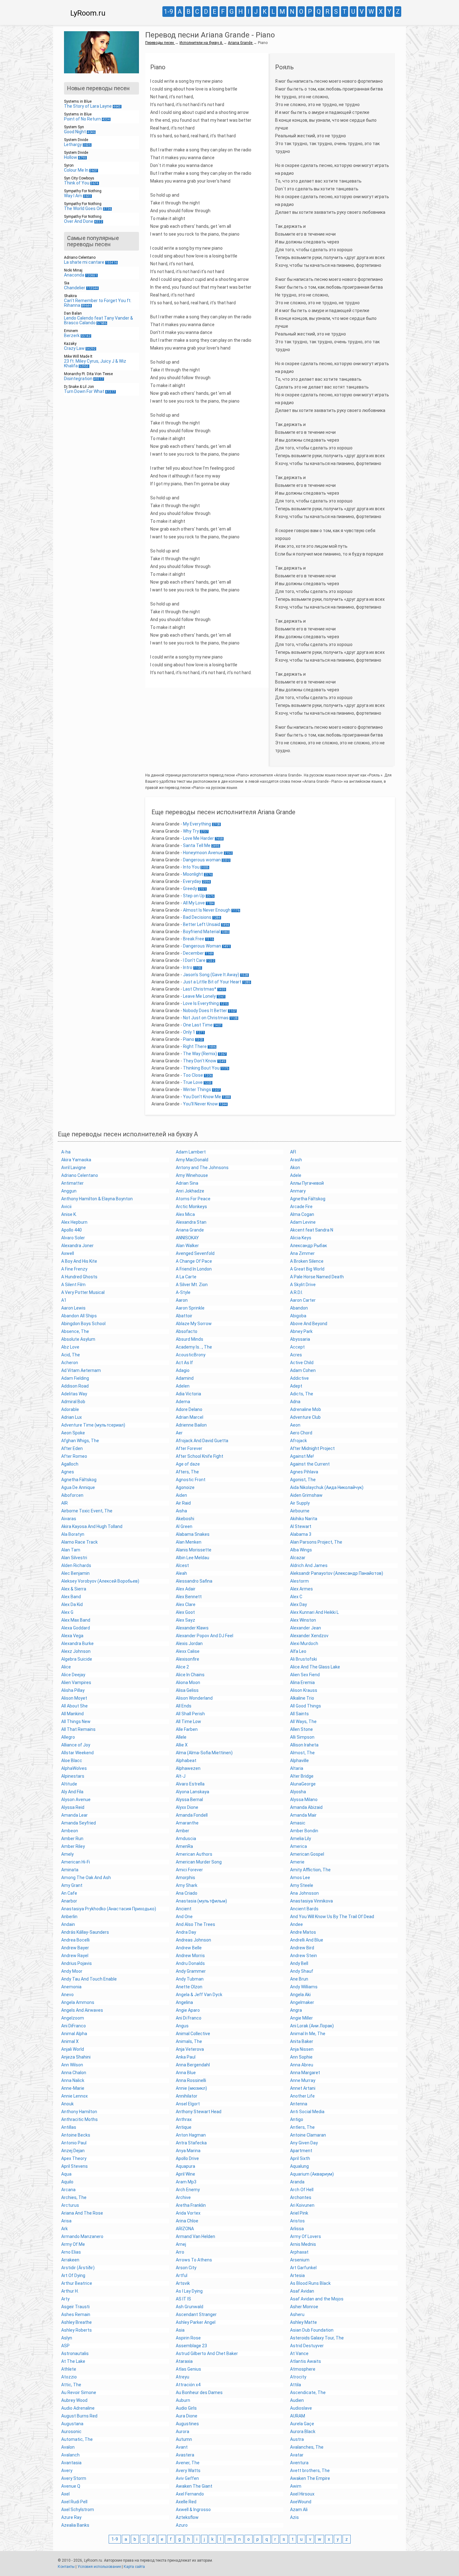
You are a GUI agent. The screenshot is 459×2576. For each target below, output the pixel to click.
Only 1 (189, 1032)
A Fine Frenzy (74, 1269)
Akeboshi (185, 1519)
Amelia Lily (301, 1839)
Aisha (181, 1511)
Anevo (67, 1995)
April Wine (185, 2174)
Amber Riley (73, 1846)
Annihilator (187, 2096)
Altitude (69, 1784)
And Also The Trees (195, 1924)
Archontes (301, 2197)
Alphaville (299, 1761)
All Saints (299, 1714)
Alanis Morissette (194, 1550)
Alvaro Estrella (190, 1784)
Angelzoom (73, 2018)
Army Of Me (73, 2244)
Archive (183, 2197)
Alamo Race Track (79, 1542)
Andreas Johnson (193, 1940)
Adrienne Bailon (191, 1425)
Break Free (194, 939)
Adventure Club (305, 1417)
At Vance (299, 2353)
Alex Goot (185, 1612)
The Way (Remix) (200, 1054)
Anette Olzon (189, 1987)
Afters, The (187, 1472)
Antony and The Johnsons (202, 1168)
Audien (297, 2400)
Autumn (184, 2439)
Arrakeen (70, 2260)
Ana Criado (187, 1893)
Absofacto (187, 1331)
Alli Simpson (302, 1737)
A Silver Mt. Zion (192, 1285)
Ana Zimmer (302, 1253)
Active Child (302, 1363)
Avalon (68, 2447)
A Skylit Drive (303, 1285)
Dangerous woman (202, 860)
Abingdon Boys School (83, 1324)
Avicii (66, 1207)
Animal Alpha (74, 2034)
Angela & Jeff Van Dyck (199, 1995)
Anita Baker (302, 2041)
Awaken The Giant (194, 2486)
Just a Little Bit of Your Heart (212, 982)
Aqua (66, 2174)
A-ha (66, 1152)
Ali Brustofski (304, 1659)
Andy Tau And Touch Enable (89, 1979)
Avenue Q (71, 2486)
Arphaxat (299, 2252)
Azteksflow (187, 2517)
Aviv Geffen (187, 2478)
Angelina (184, 2002)
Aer (179, 1433)
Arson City (186, 2268)
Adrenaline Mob (306, 1409)
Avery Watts (188, 2471)
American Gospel (307, 1854)
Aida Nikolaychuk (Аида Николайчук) (327, 1487)
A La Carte (186, 1277)
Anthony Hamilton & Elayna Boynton (97, 1199)
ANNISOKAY (187, 1238)
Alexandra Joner (77, 1246)
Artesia (297, 2275)
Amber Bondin (304, 1831)
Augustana (72, 2424)
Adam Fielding (75, 1378)
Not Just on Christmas (206, 1018)
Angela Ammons (78, 2002)
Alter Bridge (302, 1776)
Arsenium (300, 2260)
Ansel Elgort (188, 2104)
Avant (182, 2447)
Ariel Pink (299, 2213)
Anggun (69, 1191)
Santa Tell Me (197, 845)
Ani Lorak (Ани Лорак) (312, 2026)
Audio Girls (186, 2408)
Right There (195, 1046)
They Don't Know (200, 1061)
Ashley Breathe (76, 2322)
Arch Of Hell (302, 2190)
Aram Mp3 (186, 2182)
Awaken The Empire (310, 2478)
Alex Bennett (189, 1597)
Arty (65, 2299)
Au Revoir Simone (79, 2392)
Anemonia (71, 1987)
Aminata (70, 1870)
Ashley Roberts (76, 2330)
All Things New (76, 1721)
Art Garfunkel (303, 2268)
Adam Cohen (303, 1370)
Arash (296, 1160)
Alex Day (299, 1604)
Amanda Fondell (192, 1815)
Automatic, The (77, 2439)
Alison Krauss (304, 1690)
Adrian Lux (72, 1417)
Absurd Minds (190, 1339)
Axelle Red (186, 2502)
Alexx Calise (188, 1651)
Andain (68, 1924)
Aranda (297, 2182)
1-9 (168, 12)
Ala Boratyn (73, 1534)
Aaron (182, 1300)
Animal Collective (193, 2034)
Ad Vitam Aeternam (81, 1370)
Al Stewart (301, 1526)
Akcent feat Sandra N (312, 1230)
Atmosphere (303, 2369)
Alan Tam (71, 1550)
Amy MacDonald (192, 1160)
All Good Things (306, 1706)
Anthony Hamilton (79, 2112)
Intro (188, 967)
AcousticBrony (191, 1355)
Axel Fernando (190, 2494)
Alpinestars (73, 1776)
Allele (181, 1737)
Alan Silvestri (74, 1558)
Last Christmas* (200, 989)
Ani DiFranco (74, 2026)
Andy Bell (299, 1963)
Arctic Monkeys (191, 1207)
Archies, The (74, 2197)
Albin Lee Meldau (192, 1558)
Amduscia (186, 1839)
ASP (65, 2346)
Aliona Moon (188, 1682)
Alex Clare (186, 1604)
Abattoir (184, 1316)
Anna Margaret (305, 2073)
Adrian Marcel (190, 1417)
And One (184, 1917)
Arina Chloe (187, 2221)
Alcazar (298, 1558)
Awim (296, 2486)
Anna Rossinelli (191, 2080)
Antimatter (72, 1183)
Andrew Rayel (75, 1956)
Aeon (295, 1425)
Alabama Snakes (193, 1534)
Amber (183, 1831)
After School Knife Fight (200, 1456)
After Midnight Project (312, 1448)
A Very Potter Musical (83, 1292)
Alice (66, 1667)
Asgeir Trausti (75, 2307)
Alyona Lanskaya (192, 1792)
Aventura (299, 2463)
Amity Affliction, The (310, 1870)
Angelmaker (302, 2002)
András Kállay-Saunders (85, 1932)
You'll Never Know (200, 1104)
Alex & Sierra (74, 1589)
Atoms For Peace (193, 1199)
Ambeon (70, 1831)
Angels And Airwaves (82, 2010)
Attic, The (71, 2385)
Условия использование (99, 2567)
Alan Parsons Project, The (316, 1542)
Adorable (70, 1409)
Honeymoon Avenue (203, 853)
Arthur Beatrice (77, 2283)
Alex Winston (303, 1620)
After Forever (189, 1448)
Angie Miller (301, 2018)
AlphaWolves (74, 1768)
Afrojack (299, 1441)
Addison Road (75, 1386)
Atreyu (183, 2377)
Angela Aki (300, 1995)
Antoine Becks (76, 2135)
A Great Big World (307, 1269)
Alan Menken (189, 1542)
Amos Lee (300, 1878)
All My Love (194, 903)
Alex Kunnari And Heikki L (314, 1612)
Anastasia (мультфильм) (201, 1901)
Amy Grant (72, 1885)
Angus (182, 2026)
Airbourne (300, 1511)
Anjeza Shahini (76, 2057)
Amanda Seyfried (79, 1823)
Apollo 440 (72, 1230)
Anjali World (73, 2049)
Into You (191, 867)
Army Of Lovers (306, 2236)
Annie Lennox (74, 2096)
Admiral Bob (73, 1402)
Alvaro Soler (73, 1238)
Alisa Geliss (187, 1690)
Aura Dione (187, 2416)
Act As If (184, 1363)
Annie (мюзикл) (191, 2088)
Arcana (68, 2190)
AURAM (298, 2416)
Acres (296, 1355)
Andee (296, 1924)
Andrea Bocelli (75, 1940)
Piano (189, 1039)
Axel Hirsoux (302, 2494)
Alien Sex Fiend (305, 1675)
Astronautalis (75, 2353)
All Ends (184, 1706)
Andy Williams (304, 1987)
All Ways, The (303, 1721)
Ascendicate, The (308, 2392)
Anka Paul (186, 2057)
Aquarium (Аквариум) (312, 2174)
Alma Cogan (302, 1214)
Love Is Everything (201, 1003)
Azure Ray (71, 2517)
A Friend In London (194, 1269)
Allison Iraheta (304, 1745)
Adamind (185, 1378)
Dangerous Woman (202, 946)
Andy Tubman (190, 1979)
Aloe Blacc (72, 1761)
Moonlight (193, 874)
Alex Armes (301, 1589)
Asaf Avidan (302, 2291)
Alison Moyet (74, 1698)
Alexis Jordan (189, 1643)
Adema (183, 1402)
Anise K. (69, 1214)
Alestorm (299, 1581)
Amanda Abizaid (306, 1807)
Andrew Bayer (75, 1948)
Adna (295, 1402)
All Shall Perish (190, 1714)
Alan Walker (187, 1246)
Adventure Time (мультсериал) (93, 1425)
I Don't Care (194, 960)
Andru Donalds (190, 1963)
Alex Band (71, 1597)
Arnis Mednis (303, 2244)
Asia (180, 2330)
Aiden (181, 1495)
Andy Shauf (302, 1971)
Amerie (297, 1862)
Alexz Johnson (76, 1651)
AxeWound (301, 2502)
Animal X (70, 2041)
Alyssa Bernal (189, 1800)
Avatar (297, 2455)
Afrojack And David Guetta (202, 1441)
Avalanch (70, 2455)
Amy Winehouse (192, 1175)
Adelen (183, 1386)
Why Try (191, 831)
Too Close (193, 1075)
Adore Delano (189, 1409)
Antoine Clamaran (308, 2135)
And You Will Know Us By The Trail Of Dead (332, 1917)
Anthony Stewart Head (199, 2112)
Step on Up (194, 896)
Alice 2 (182, 1667)
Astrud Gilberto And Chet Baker (207, 2353)
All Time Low (188, 1721)
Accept (297, 1347)
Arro (180, 2252)
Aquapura (185, 2166)
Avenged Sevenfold (195, 1253)
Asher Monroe (304, 2307)
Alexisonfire (188, 1659)
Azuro (182, 2525)
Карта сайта (134, 2567)
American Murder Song (199, 1862)
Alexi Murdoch (304, 1643)
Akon (295, 1168)
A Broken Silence (307, 1261)
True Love (193, 1082)
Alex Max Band (76, 1620)
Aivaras (69, 1519)
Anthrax (184, 2119)
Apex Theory (74, 2158)
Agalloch (70, 1464)
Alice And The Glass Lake (315, 1667)
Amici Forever (189, 1870)
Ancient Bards (304, 1909)
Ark (64, 2229)
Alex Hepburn (74, 1222)
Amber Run (72, 1839)
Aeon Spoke (73, 1433)
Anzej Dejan (73, 2151)
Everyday (192, 881)
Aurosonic (71, 2432)
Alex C (296, 1597)
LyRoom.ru (88, 13)
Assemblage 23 (191, 2346)
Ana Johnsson (304, 1893)
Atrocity (298, 2377)
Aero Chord (301, 1433)
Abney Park (301, 1331)
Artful (182, 2275)
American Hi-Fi (76, 1862)
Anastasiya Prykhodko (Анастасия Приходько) (109, 1909)
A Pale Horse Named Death (317, 1277)
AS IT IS (183, 2299)
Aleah (181, 1573)
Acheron (70, 1363)
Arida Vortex (188, 2213)
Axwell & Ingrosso (193, 2510)
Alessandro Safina (194, 1581)
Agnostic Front (191, 1480)
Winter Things (197, 1090)
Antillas (69, 2127)
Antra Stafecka (191, 2143)
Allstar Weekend (77, 1753)
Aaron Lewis (73, 1308)
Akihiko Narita (304, 1519)
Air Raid (183, 1503)
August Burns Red (79, 2416)
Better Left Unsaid (202, 924)
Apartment (301, 2151)
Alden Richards (76, 1565)
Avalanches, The (307, 2447)
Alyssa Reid (73, 1807)
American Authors (194, 1854)
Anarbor (69, 1901)
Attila (296, 2385)
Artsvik (183, 2283)
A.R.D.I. (296, 1292)
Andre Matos (303, 1932)
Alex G (67, 1612)
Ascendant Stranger (196, 2314)
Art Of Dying (73, 2275)
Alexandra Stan (191, 1222)
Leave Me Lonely (199, 996)
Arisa (66, 2221)
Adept (296, 1386)
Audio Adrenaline (78, 2408)
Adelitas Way (74, 1394)
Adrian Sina (187, 1183)
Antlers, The (302, 2127)
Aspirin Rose (188, 2338)
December (193, 953)
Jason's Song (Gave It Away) (211, 975)
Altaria (297, 1768)
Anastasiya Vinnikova (311, 1901)
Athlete (69, 2369)
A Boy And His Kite (79, 1261)
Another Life (302, 2096)
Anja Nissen (302, 2049)
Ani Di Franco (189, 2018)
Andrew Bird (302, 1948)
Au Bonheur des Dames (199, 2392)
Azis (294, 2517)
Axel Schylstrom (78, 2510)
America (299, 1846)
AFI (293, 1152)
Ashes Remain (76, 2314)
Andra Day (186, 1932)
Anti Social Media (307, 2112)
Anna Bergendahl (193, 2065)
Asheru (297, 2314)
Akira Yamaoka (76, 1160)
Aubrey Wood (74, 2400)
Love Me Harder (198, 838)
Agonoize (185, 1487)
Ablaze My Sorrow (194, 1324)
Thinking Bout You (201, 1068)
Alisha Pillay (73, 1690)
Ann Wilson (72, 2065)
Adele (296, 1175)
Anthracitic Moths (79, 2119)
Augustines (187, 2424)
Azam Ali (299, 2510)
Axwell (68, 1253)
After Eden (72, 1448)
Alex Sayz (185, 1620)
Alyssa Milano (304, 1800)
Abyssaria (300, 1339)
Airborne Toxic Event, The (87, 1511)
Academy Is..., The (194, 1347)
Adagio (183, 1370)
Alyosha (298, 1792)
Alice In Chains (190, 1675)
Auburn (183, 2400)
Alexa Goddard (76, 1628)
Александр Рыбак (308, 1246)
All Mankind (72, 1714)
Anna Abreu (302, 2065)
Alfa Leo (298, 1651)
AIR (64, 1503)
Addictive (299, 1378)
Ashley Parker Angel (196, 2322)
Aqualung (299, 2166)
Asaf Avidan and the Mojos (317, 2299)
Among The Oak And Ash (86, 1878)
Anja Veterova (190, 2049)
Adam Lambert (191, 1152)
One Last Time (198, 1025)
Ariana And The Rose (82, 2213)
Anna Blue (186, 2073)
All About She (74, 1706)
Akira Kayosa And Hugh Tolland (92, 1526)
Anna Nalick (73, 2080)
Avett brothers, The (310, 2471)
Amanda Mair (303, 1815)
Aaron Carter (303, 1300)
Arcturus (70, 2205)
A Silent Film (73, 1285)
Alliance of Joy (76, 1745)
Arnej (181, 2244)
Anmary (298, 1191)
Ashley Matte (304, 2322)
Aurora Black (303, 2432)
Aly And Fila (72, 1792)
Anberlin (69, 1917)
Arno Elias (71, 2252)
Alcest (182, 1565)
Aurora (183, 2432)
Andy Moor (72, 1971)
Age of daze (188, 1464)
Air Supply (300, 1503)
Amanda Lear (74, 1815)
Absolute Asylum (78, 1339)
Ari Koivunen (302, 2205)
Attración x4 (188, 2385)
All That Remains (78, 1729)
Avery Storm (74, 2478)
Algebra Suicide (77, 1659)
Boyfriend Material (201, 932)
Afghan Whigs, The (80, 1441)
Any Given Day (304, 2143)
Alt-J (181, 1776)
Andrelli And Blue (307, 1940)
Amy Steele (302, 1885)
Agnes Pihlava (304, 1472)
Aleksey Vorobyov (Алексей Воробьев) (100, 1581)
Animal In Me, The (308, 2034)
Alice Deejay (73, 1675)
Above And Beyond (309, 1324)
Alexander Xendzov (309, 1636)
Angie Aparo (188, 2010)
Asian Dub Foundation (312, 2330)
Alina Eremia (302, 1682)
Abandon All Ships (79, 1316)
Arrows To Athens (194, 2260)
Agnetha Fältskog (308, 1199)
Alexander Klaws (192, 1628)
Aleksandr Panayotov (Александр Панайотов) (337, 1573)
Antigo (297, 2119)
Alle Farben (187, 1729)
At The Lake (73, 2361)
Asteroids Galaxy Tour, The (317, 2338)
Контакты (66, 2567)
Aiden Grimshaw (306, 1495)
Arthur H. (70, 2291)
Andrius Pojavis (76, 1963)
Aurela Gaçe (302, 2424)
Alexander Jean (306, 1628)
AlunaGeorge (303, 1784)
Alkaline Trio (302, 1698)
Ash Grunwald (190, 2307)
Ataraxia (184, 2361)
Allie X (182, 1745)
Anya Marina (188, 2151)
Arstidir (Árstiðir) (78, 2268)
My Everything (197, 824)
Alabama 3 (301, 1534)
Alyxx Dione (187, 1807)
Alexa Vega (72, 1636)
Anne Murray (303, 2080)
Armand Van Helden (195, 2236)
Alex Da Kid (72, 1604)
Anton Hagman (191, 2135)
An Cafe (69, 1893)
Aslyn (67, 2338)
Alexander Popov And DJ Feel (205, 1636)
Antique (184, 2127)
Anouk (67, 2104)
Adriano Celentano (80, 1175)
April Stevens (74, 2166)
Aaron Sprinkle (190, 1308)
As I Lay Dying (189, 2291)
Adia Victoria (188, 1394)
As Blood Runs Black (310, 2283)
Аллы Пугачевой (307, 1183)
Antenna (299, 2104)
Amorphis (185, 1878)
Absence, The (75, 1331)
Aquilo (67, 2182)
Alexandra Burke (77, 1643)
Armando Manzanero (82, 2236)
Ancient (184, 1909)
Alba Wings (301, 1550)
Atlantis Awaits (306, 2361)
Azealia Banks (75, 2525)
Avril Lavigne (74, 1168)
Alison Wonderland (194, 1698)
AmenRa (184, 1846)
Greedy (190, 889)
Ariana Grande (190, 1230)
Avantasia (71, 2463)
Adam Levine (303, 1222)
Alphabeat (186, 1761)
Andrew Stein (304, 1956)
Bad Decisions (197, 917)
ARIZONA (185, 2229)
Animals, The (189, 2041)
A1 (64, 1300)
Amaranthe (187, 1823)
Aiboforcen (72, 1495)
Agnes (68, 1472)
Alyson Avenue (76, 1800)
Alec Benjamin (75, 1573)
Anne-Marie (73, 2088)
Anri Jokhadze (190, 1191)
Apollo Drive (187, 2158)
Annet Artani (303, 2088)
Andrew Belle (189, 1948)
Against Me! (302, 1456)
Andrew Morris (190, 1956)
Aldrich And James (309, 1565)
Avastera (185, 2455)
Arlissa (297, 2229)
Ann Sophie (301, 2057)
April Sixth (300, 2158)
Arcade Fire (301, 1207)
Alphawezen (188, 1768)
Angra (296, 2010)
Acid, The (71, 1355)
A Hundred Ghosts (79, 1277)
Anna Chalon (74, 2073)
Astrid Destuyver (307, 2346)
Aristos (297, 2221)
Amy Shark (187, 1885)
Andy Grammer (191, 1971)
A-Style (183, 1292)
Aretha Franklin (191, 2205)
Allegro (68, 1737)
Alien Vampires (76, 1682)
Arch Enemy (188, 2190)
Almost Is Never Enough (207, 910)
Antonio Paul (74, 2143)
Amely (67, 1854)
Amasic (298, 1823)
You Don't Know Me (202, 1097)
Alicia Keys (301, 1238)
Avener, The (188, 2463)
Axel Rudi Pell (74, 2502)
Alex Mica (185, 1214)
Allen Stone (301, 1729)
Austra (297, 2439)
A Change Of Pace (194, 1261)
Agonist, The (303, 1480)
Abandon (299, 1308)
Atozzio (69, 2377)
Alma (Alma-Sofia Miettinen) (204, 1753)
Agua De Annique (78, 1487)
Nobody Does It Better (205, 1011)
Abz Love (70, 1347)
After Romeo (74, 1456)
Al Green (184, 1526)
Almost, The (302, 1753)
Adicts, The (302, 1394)
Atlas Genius (188, 2369)
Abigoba (298, 1316)
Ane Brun (299, 1979)
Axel (65, 2494)
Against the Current (310, 1464)
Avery (67, 2471)
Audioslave (301, 2408)
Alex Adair (186, 1589)
